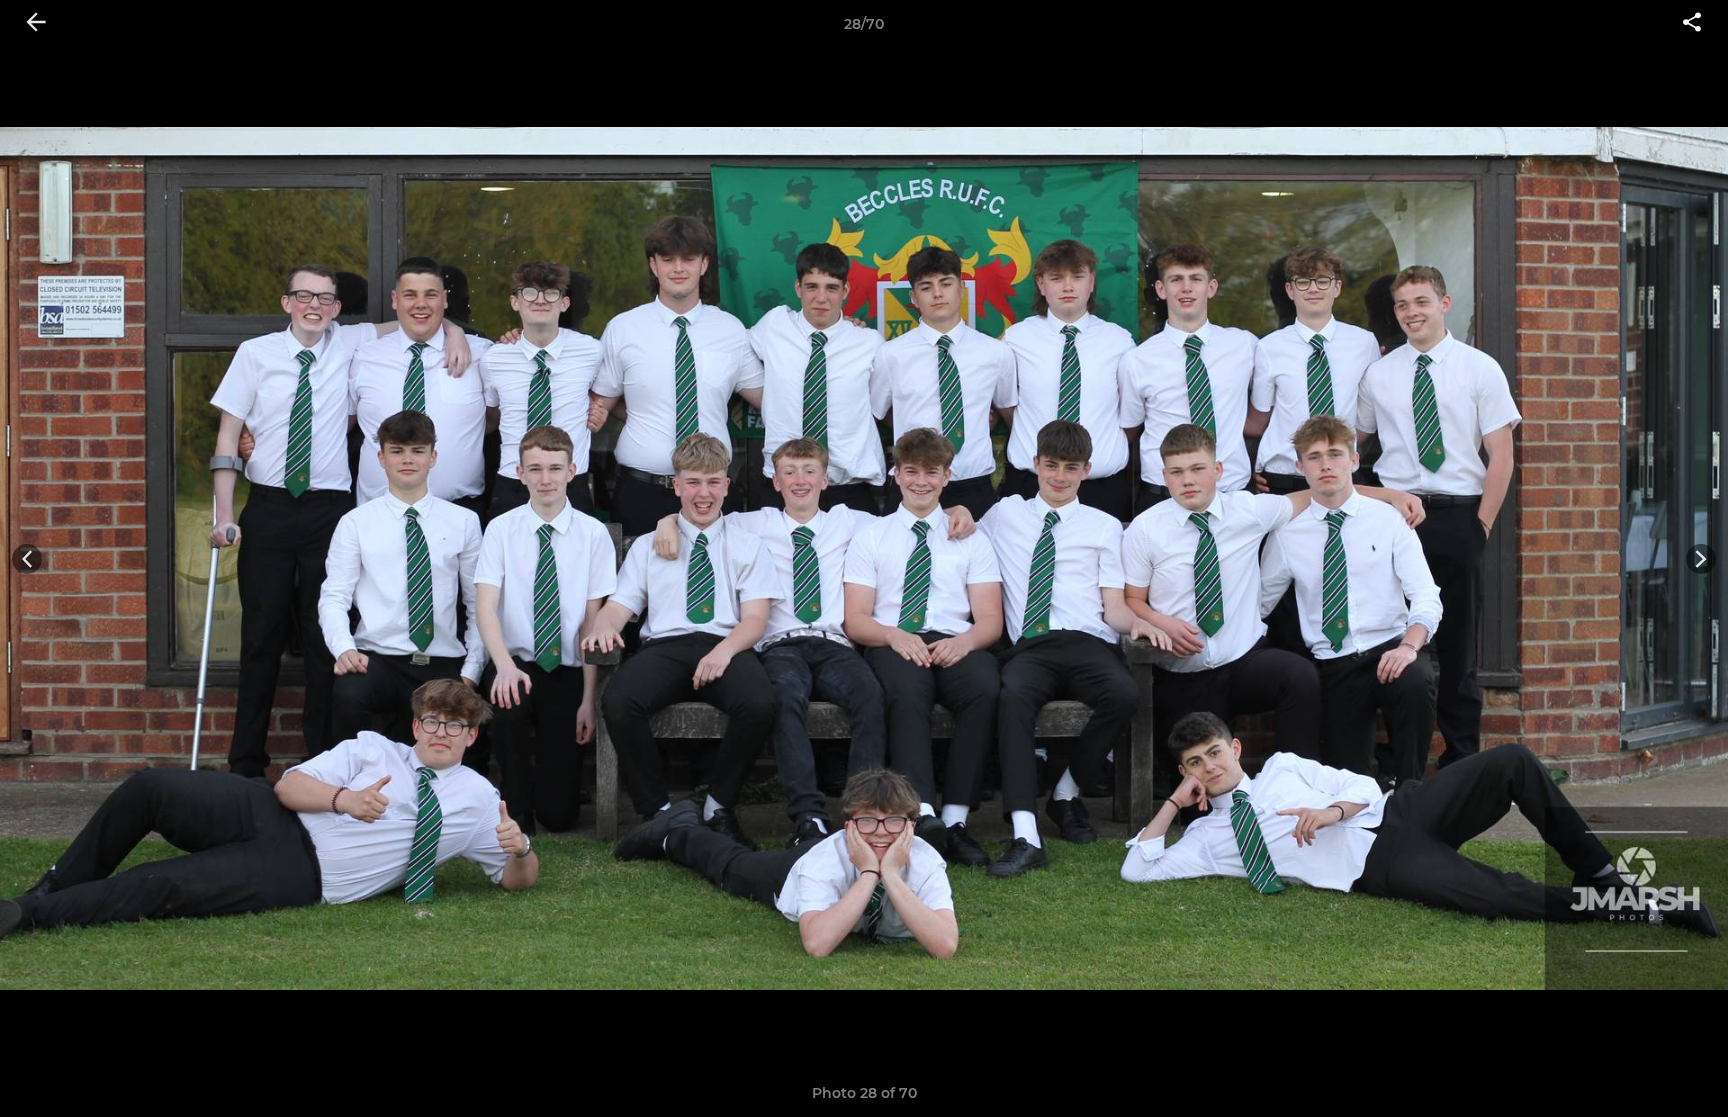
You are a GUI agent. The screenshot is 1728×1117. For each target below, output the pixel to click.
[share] (1692, 24)
